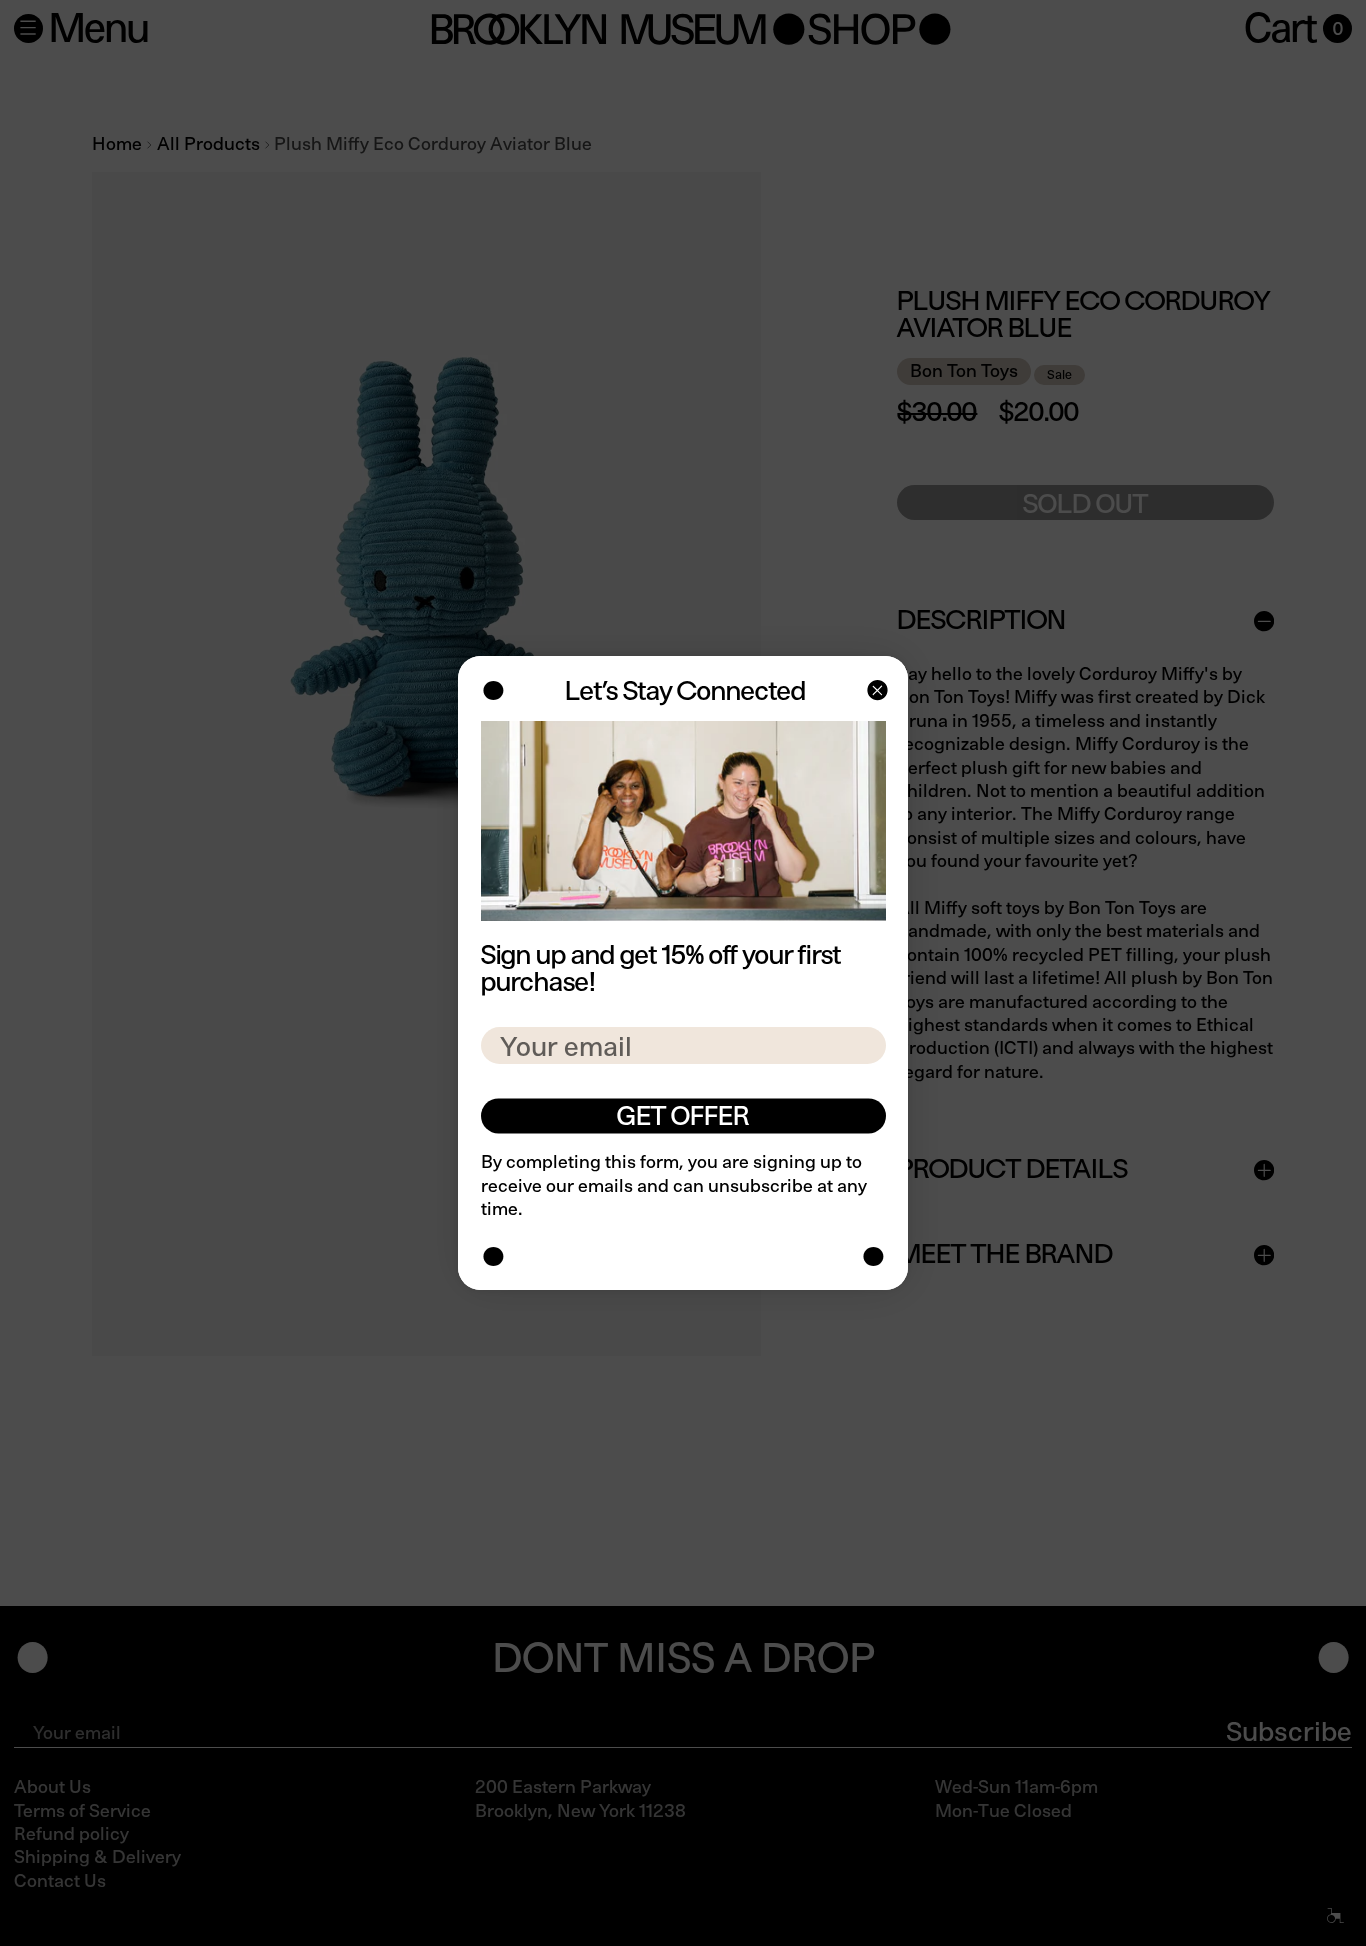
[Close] (875, 692)
